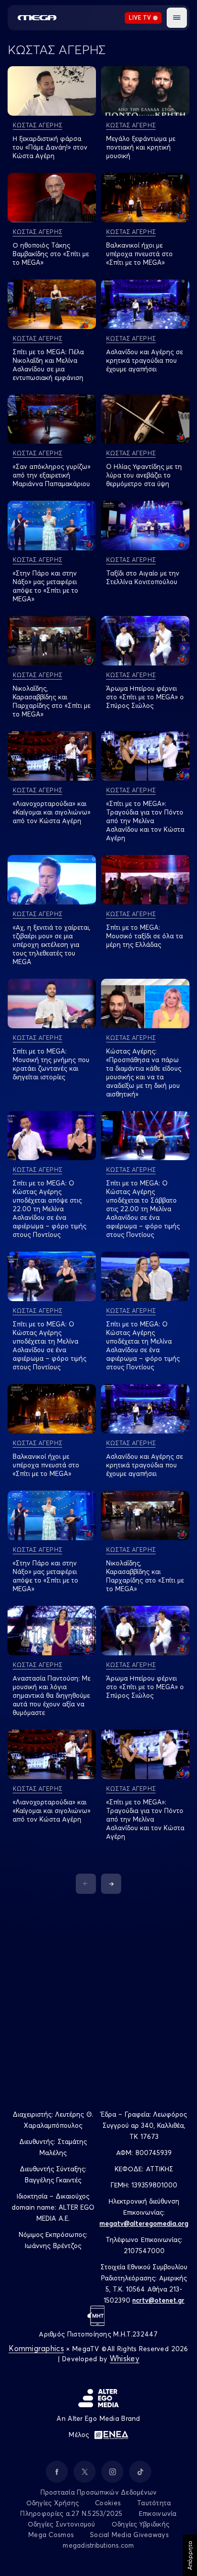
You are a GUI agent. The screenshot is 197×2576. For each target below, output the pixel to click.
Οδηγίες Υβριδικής (140, 2524)
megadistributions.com (98, 2545)
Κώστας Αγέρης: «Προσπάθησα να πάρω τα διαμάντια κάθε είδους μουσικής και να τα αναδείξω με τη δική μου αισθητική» (144, 1072)
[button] (177, 18)
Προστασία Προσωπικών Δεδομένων (99, 2492)
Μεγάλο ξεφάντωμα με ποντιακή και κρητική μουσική (141, 147)
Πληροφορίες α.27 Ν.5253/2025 (71, 2513)
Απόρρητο (190, 2555)
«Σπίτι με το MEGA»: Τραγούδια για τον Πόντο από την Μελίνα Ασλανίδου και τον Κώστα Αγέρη (145, 821)
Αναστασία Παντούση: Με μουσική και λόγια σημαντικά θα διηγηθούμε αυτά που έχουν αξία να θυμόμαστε (52, 1695)
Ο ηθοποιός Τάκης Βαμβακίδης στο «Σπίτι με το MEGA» (51, 254)
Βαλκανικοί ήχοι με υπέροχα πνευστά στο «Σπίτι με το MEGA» (139, 254)
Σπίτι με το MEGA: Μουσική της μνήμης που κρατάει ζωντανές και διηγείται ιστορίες (51, 1064)
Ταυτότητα (154, 2503)
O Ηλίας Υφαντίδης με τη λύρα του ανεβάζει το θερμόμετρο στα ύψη (144, 475)
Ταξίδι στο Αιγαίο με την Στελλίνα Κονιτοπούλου (143, 577)
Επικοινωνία (158, 2513)
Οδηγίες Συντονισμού (62, 2524)
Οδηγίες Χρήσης (53, 2503)
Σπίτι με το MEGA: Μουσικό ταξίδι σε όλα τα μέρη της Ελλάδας (144, 936)
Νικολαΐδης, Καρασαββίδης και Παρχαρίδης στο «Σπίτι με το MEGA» (52, 701)
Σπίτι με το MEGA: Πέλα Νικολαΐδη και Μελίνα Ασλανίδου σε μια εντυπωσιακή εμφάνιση (48, 365)
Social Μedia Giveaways (129, 2535)
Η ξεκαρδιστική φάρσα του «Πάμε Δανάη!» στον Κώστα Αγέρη (50, 147)
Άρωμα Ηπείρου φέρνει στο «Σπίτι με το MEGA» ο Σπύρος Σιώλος (145, 697)
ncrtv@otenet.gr (158, 2300)
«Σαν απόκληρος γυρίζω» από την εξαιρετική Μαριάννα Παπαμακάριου (52, 475)
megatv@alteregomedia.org (144, 2223)
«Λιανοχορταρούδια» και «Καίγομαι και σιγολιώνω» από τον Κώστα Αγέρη (52, 812)
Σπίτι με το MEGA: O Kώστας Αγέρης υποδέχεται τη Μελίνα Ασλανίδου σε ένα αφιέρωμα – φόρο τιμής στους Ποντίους (50, 1345)
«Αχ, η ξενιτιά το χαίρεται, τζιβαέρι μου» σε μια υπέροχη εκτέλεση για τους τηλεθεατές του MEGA (52, 944)
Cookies (108, 2503)
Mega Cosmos (51, 2535)
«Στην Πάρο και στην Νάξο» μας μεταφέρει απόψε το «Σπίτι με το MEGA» (45, 586)
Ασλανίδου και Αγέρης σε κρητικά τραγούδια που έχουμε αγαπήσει (144, 360)
